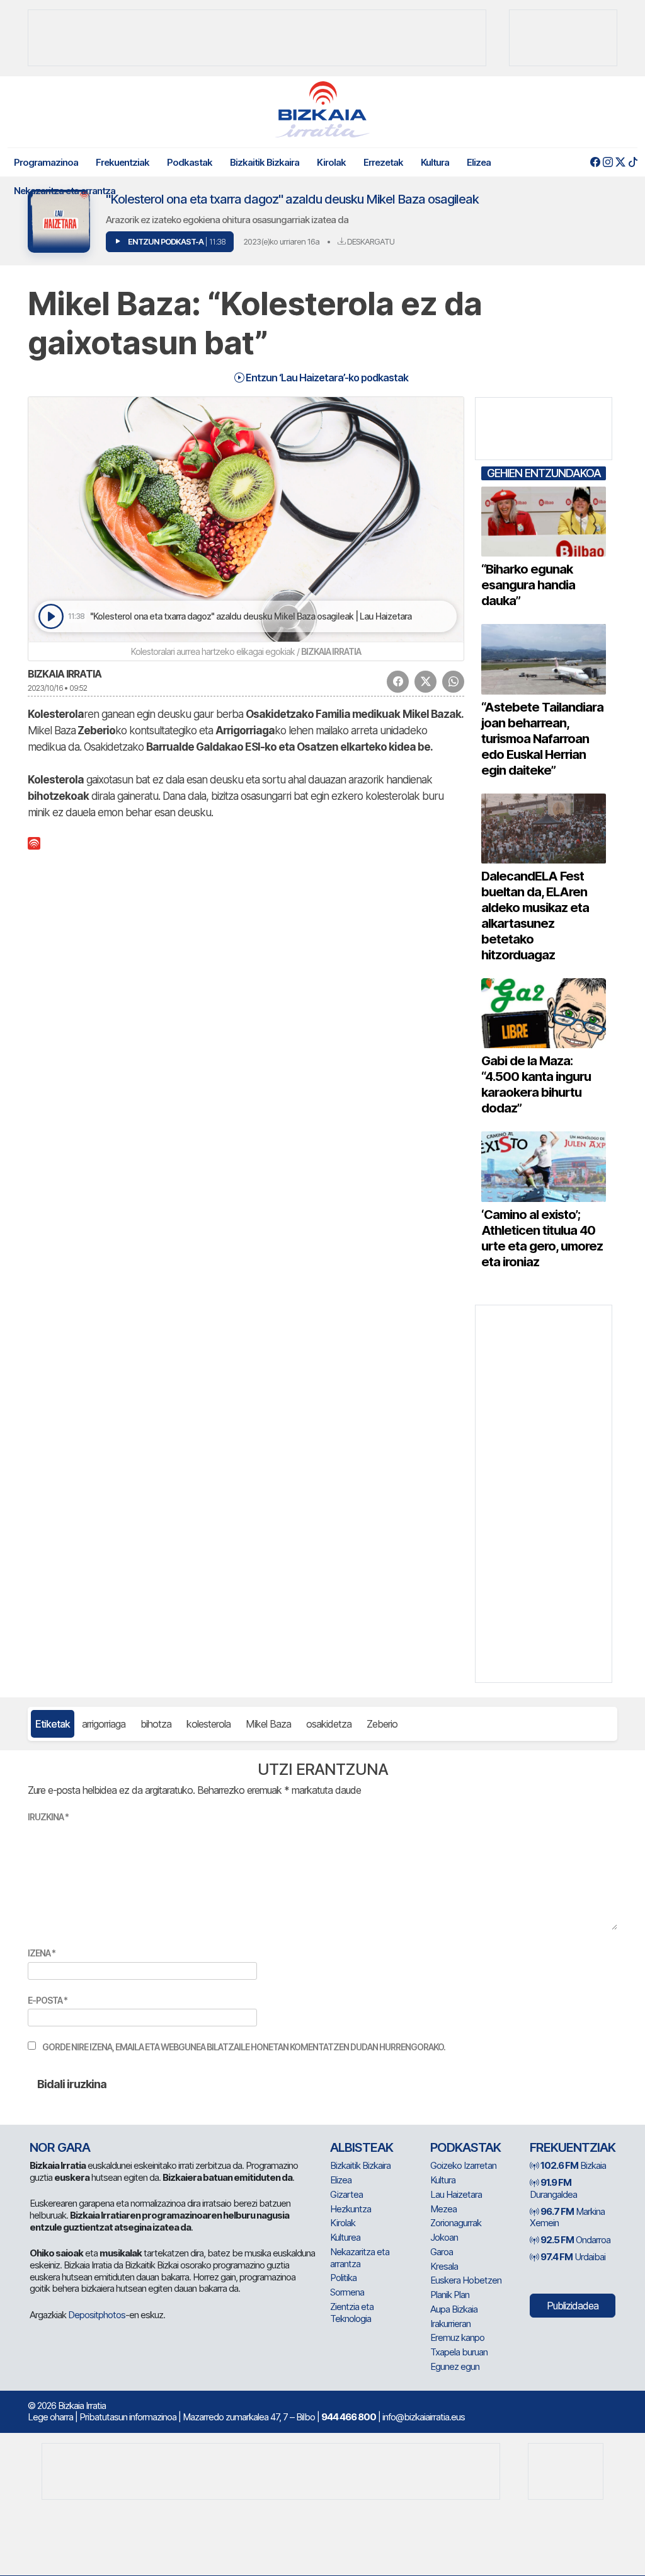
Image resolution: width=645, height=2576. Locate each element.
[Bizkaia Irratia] (322, 109)
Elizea (479, 162)
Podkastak (190, 162)
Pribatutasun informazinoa (128, 2417)
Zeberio (382, 1724)
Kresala (444, 2266)
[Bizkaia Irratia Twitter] (620, 162)
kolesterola (208, 1724)
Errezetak (383, 162)
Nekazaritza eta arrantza (65, 191)
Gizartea (346, 2194)
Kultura (435, 162)
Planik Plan (450, 2295)
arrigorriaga (104, 1724)
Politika (343, 2278)
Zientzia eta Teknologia (352, 2313)
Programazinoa (46, 162)
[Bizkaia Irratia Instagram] (608, 162)
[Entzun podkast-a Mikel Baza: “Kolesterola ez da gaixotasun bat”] (51, 617)
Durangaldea (553, 2188)
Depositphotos (97, 2315)
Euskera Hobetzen (466, 2280)
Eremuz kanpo (457, 2337)
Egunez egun (455, 2366)
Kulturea (345, 2237)
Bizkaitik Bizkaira (265, 162)
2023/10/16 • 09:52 (57, 688)
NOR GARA (60, 2147)
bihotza (156, 1724)
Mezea (443, 2209)
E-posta (48, 2000)
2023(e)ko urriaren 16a (281, 241)
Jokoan (444, 2237)
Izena (42, 1953)
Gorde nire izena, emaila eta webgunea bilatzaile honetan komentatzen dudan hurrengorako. (244, 2047)
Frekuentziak (123, 162)
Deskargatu (370, 241)
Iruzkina (48, 1817)
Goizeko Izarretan (463, 2165)
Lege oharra (50, 2417)
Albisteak (362, 2147)
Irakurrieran (450, 2324)
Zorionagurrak (456, 2223)
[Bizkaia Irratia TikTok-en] (633, 162)
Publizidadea (573, 2306)
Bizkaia (573, 2165)
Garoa (442, 2252)
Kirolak (331, 162)
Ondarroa (575, 2240)
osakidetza (329, 1724)
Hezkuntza (351, 2209)
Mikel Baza (268, 1724)
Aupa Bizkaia (454, 2309)
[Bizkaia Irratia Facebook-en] (595, 162)
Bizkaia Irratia (65, 674)
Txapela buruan (459, 2352)
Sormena (347, 2292)
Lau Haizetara (456, 2194)
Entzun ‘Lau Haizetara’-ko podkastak (326, 378)
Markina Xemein (567, 2217)
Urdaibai (573, 2257)
